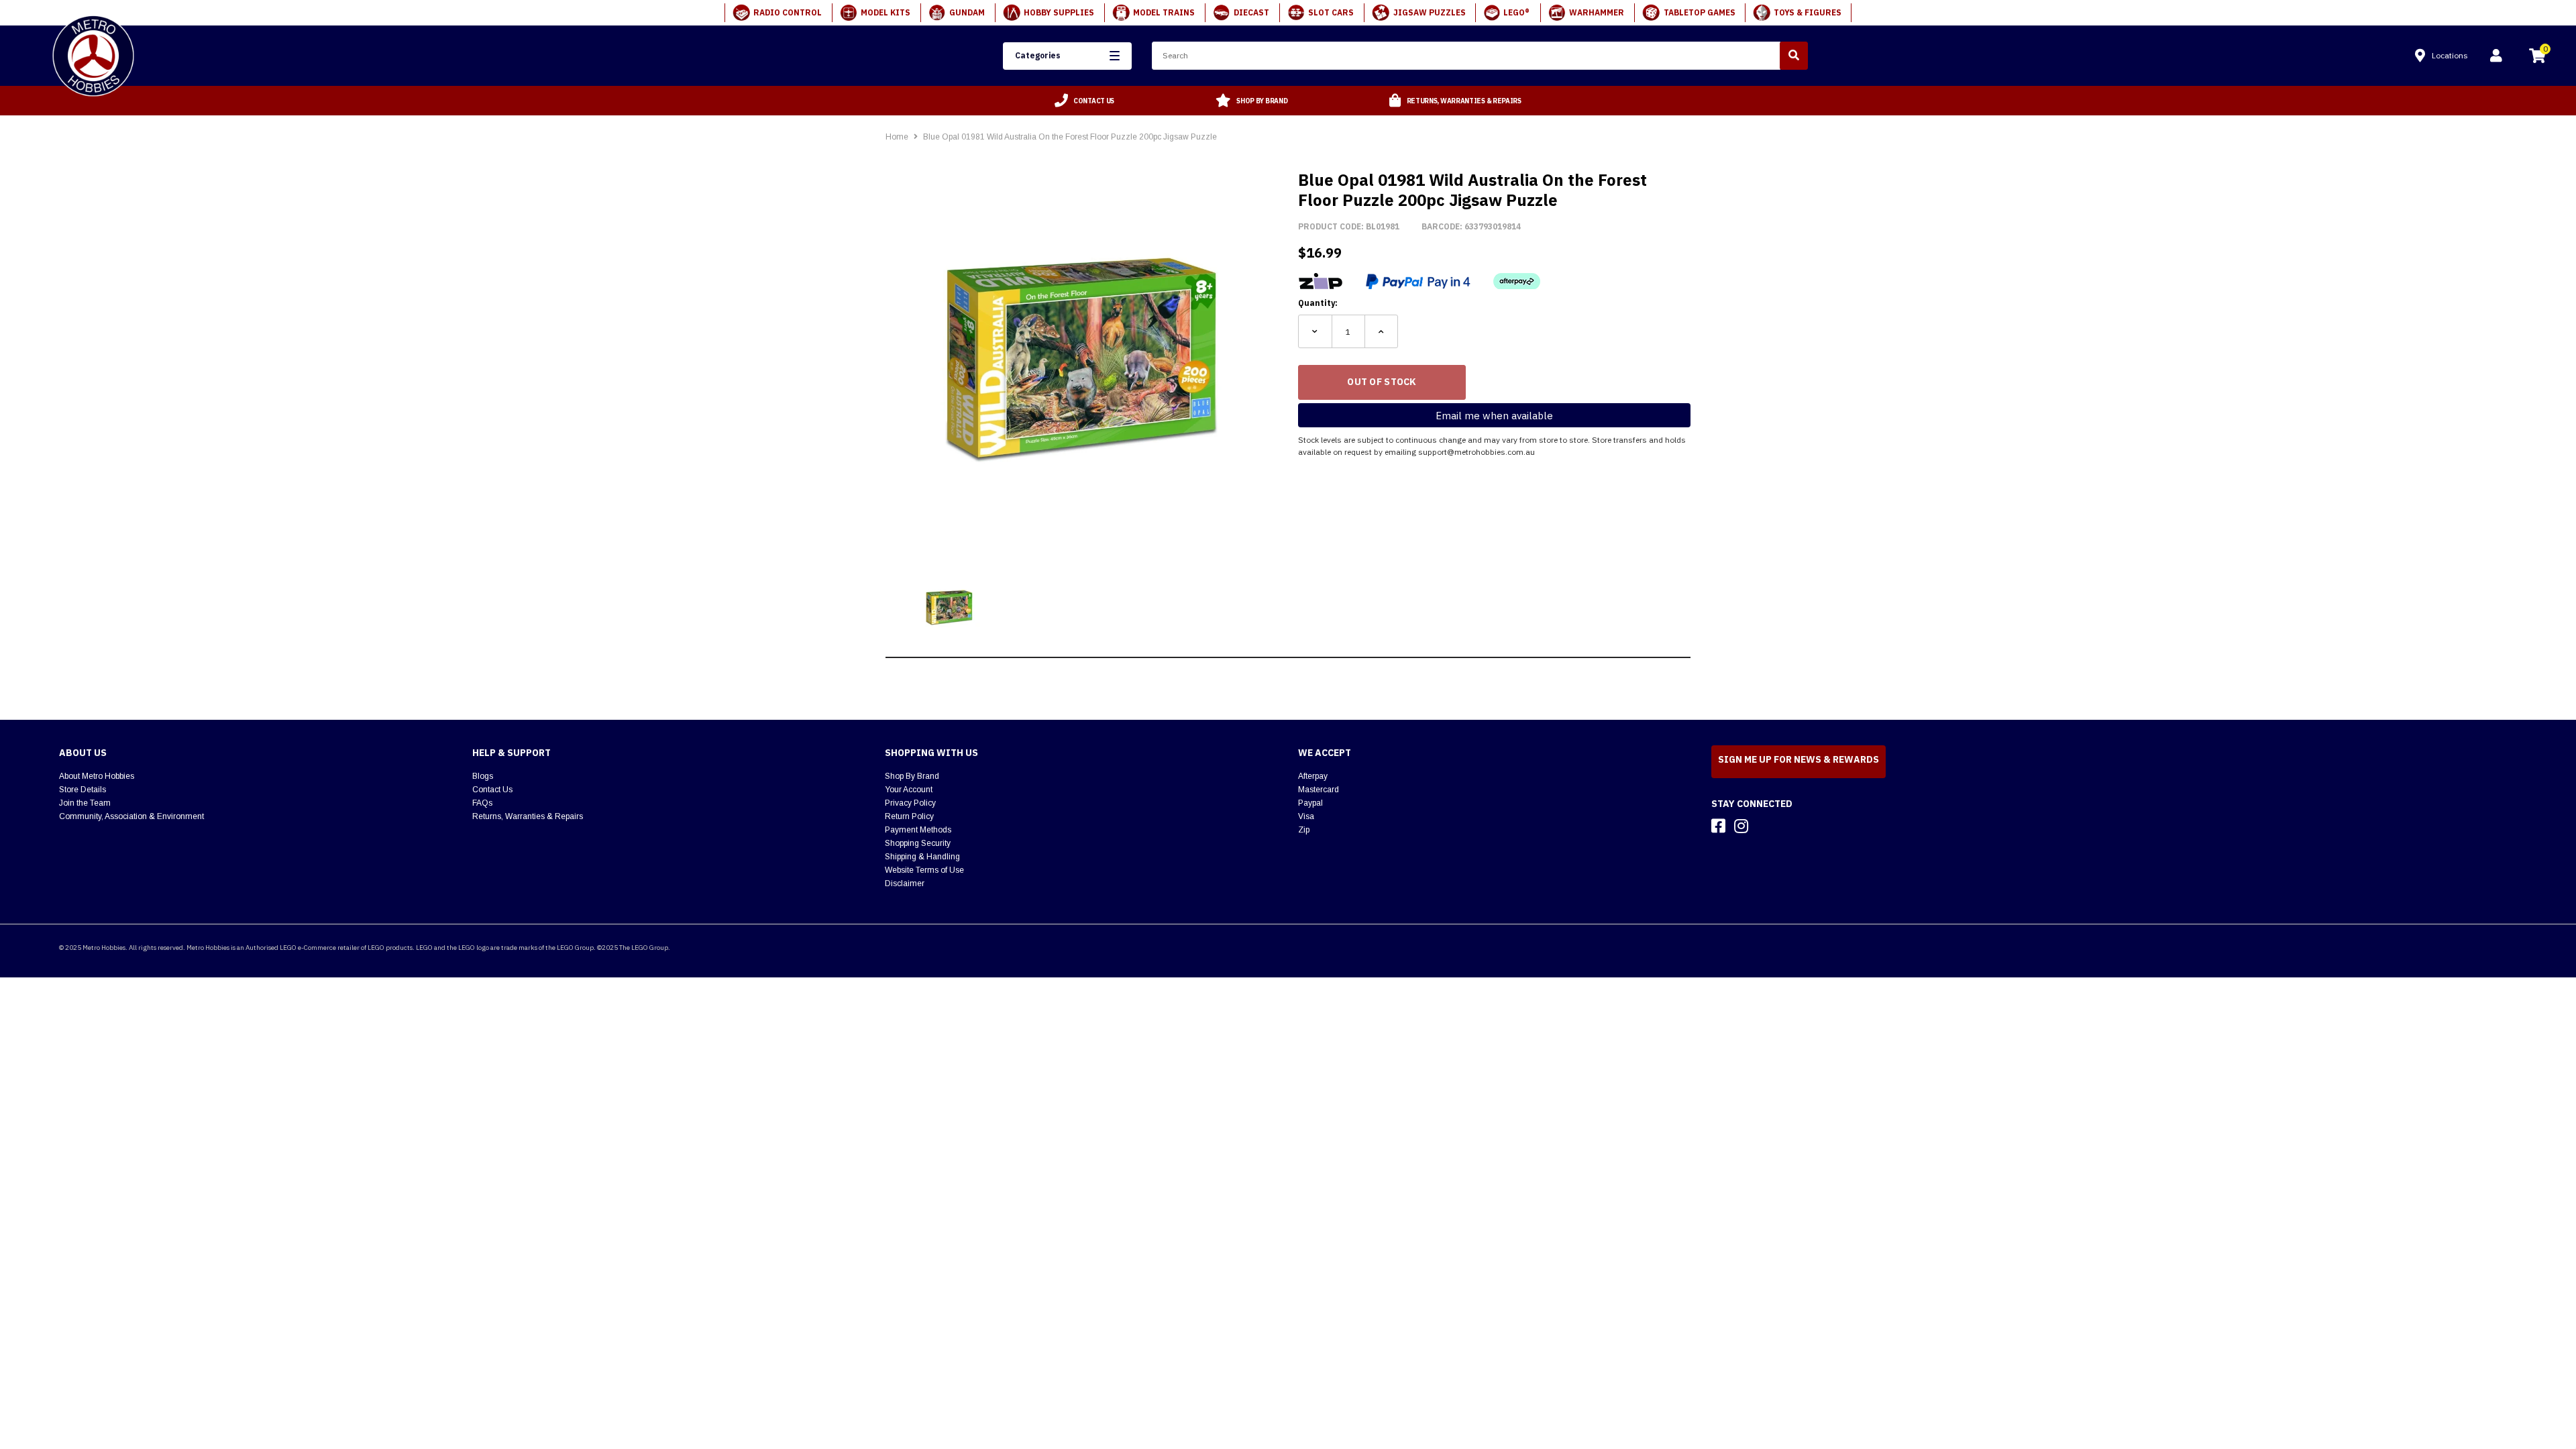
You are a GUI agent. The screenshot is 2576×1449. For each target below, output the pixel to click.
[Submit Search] (1794, 56)
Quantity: (1318, 303)
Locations (2450, 55)
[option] (1085, 101)
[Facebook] (1718, 826)
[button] (1067, 56)
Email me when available (1494, 416)
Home (897, 137)
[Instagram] (1741, 826)
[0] (2537, 58)
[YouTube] (1765, 826)
